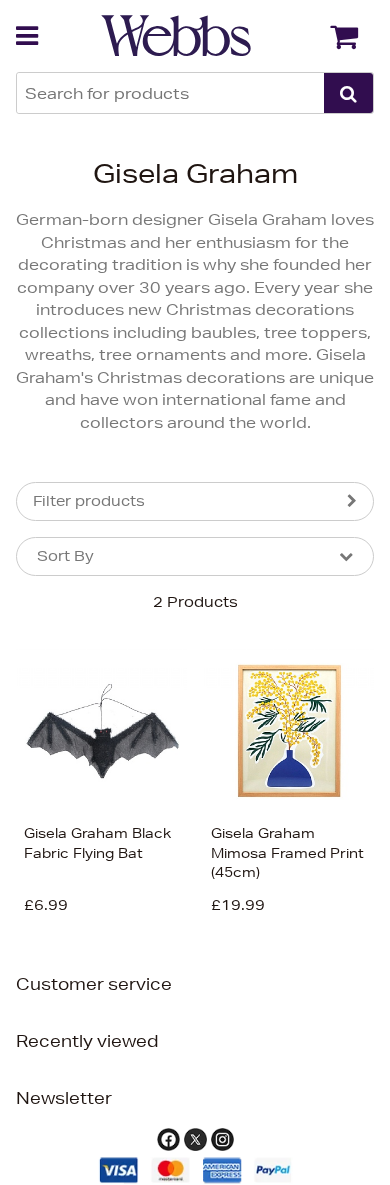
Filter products (89, 501)
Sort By (65, 556)
